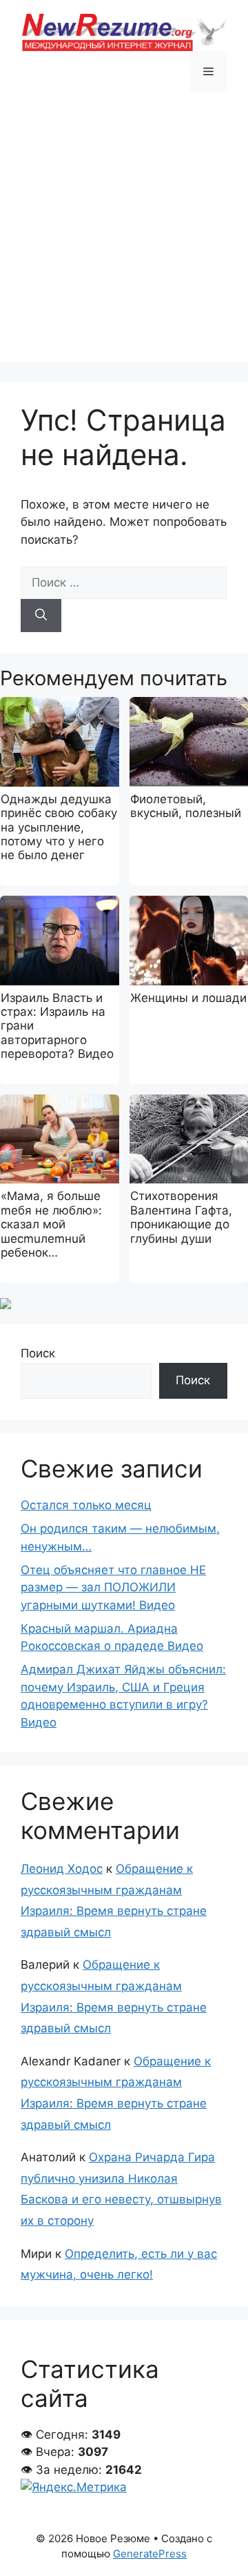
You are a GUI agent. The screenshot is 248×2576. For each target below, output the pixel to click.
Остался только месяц (86, 1505)
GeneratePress (150, 2554)
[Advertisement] (124, 237)
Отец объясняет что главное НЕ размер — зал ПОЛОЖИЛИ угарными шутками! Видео (113, 1587)
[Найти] (41, 616)
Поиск (38, 1353)
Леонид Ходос (62, 1869)
